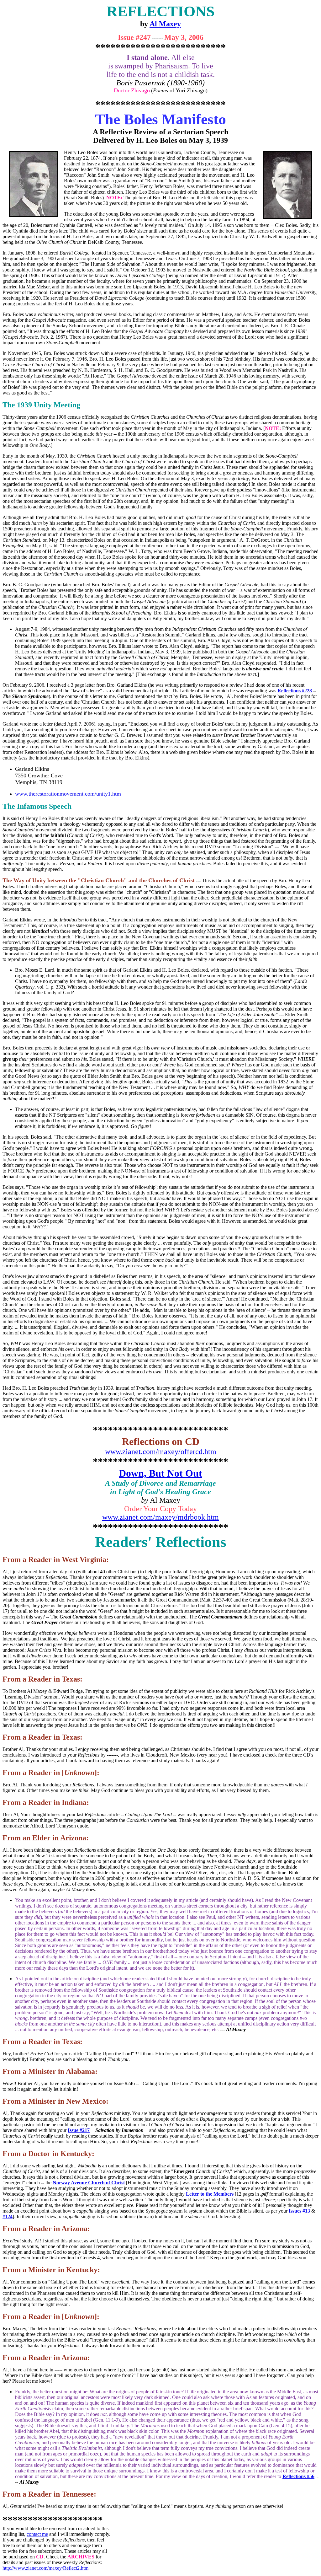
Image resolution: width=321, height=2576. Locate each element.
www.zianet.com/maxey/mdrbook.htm (160, 1517)
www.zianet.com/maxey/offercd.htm (161, 1452)
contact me (37, 2534)
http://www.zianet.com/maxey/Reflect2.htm (45, 2568)
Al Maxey (165, 24)
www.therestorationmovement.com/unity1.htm (68, 794)
